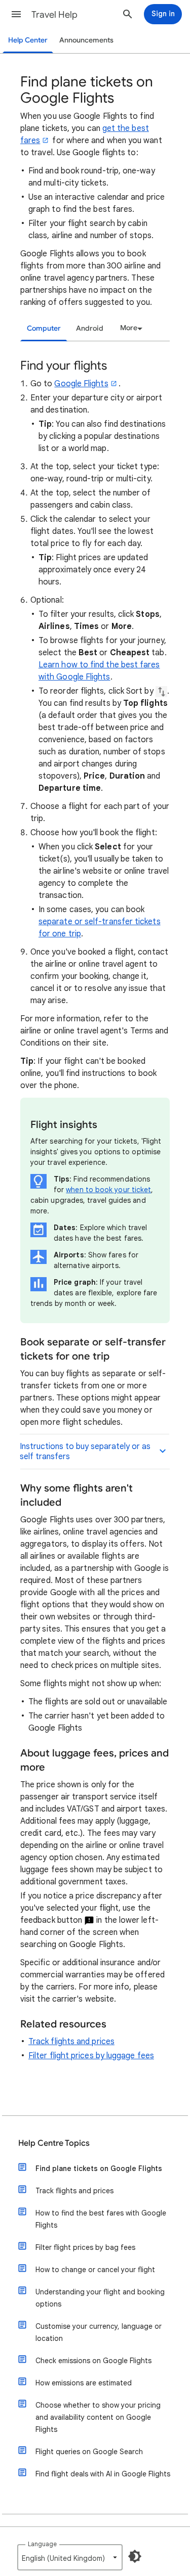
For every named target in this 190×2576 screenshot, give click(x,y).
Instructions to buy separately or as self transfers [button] (85, 1452)
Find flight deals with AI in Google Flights (103, 2474)
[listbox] (130, 328)
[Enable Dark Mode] (135, 2556)
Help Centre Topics (54, 2143)
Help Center (28, 40)
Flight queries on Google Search (89, 2452)
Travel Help (54, 15)
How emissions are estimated (84, 2383)
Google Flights (81, 384)
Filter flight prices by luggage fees (91, 2056)
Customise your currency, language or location (99, 2332)
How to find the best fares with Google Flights (101, 2219)
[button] (16, 14)
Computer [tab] (44, 328)
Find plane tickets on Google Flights (99, 2168)
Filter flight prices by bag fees (85, 2247)
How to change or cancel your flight (95, 2270)
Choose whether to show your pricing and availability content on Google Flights (98, 2417)
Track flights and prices (71, 2042)
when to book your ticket (108, 1190)
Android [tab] (90, 328)
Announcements (86, 40)
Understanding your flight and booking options (100, 2298)
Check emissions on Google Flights (93, 2361)
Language (42, 2544)
